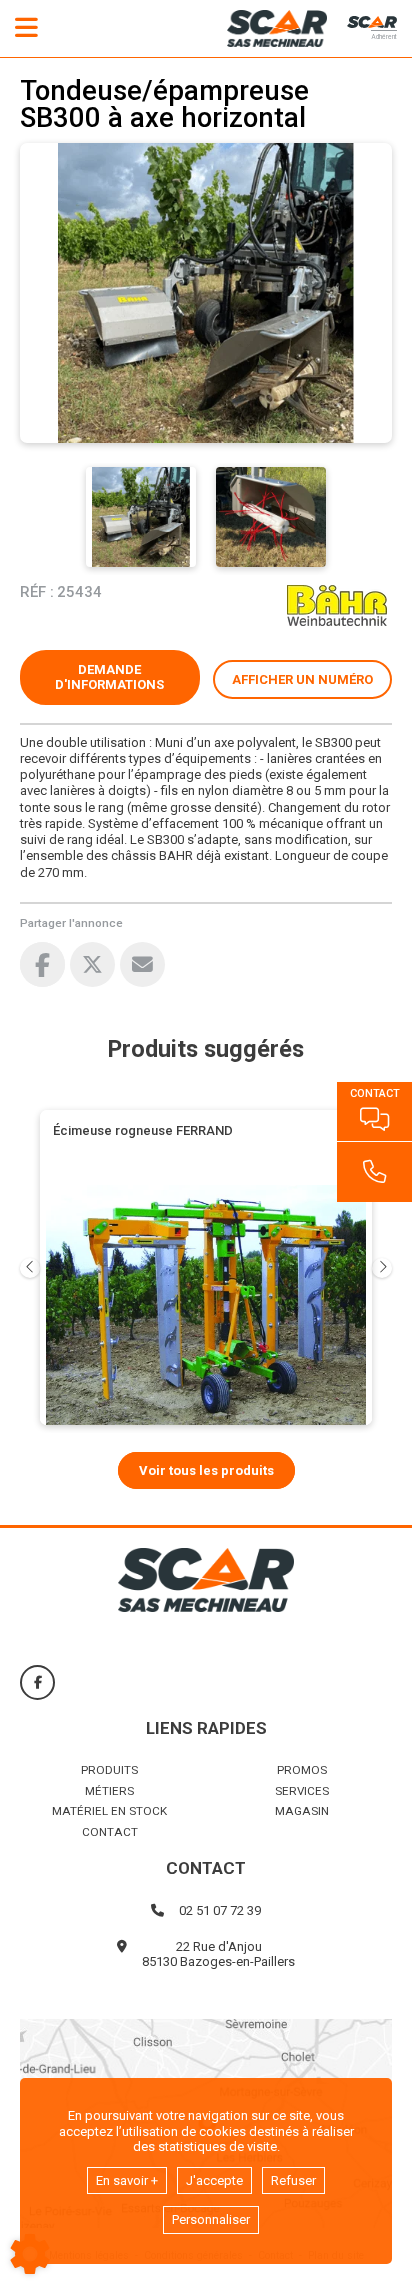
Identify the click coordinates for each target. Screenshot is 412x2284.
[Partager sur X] (92, 964)
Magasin (302, 1811)
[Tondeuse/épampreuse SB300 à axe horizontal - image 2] (271, 517)
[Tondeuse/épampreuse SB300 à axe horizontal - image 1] (141, 517)
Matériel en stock (109, 1811)
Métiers (109, 1791)
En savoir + (127, 2180)
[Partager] (142, 964)
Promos (302, 1770)
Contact (110, 1832)
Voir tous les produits (206, 1470)
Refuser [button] (293, 2180)
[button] (303, 680)
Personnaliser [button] (211, 2219)
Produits (109, 1770)
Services (302, 1791)
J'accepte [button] (214, 2180)
